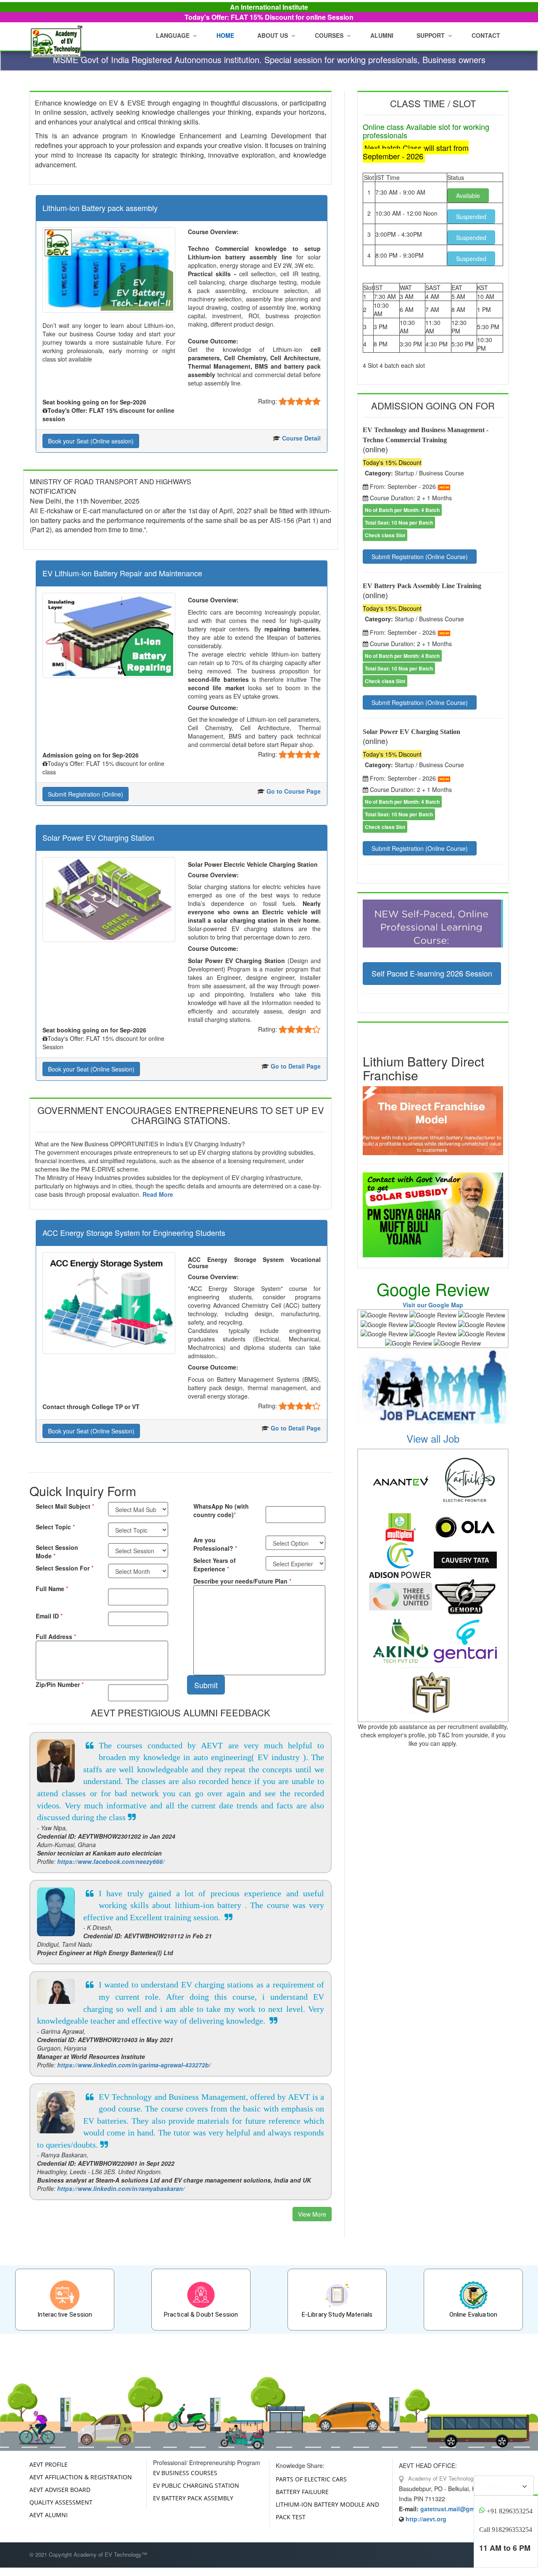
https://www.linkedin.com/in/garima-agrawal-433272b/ (134, 2065)
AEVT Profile (49, 2464)
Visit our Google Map (433, 1305)
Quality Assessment (61, 2502)
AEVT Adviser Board (60, 2490)
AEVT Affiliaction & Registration (81, 2477)
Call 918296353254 (506, 2530)
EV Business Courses (185, 2473)
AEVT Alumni (49, 2515)
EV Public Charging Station (196, 2485)
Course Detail (301, 438)
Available (468, 195)
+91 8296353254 (510, 2511)
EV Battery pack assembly (193, 2498)
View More (312, 2214)
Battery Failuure (302, 2492)
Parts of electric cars (311, 2479)
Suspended (471, 216)
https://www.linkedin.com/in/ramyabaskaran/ (121, 2188)
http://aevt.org (426, 2519)
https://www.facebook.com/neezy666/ (111, 1861)
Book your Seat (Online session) (91, 441)
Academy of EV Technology (441, 2478)
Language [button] (173, 35)
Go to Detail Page (296, 1066)
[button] (274, 35)
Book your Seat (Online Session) (91, 1069)
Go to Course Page (294, 791)
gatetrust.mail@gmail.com (458, 2509)
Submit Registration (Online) (86, 794)
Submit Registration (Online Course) (420, 557)
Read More (158, 1194)
